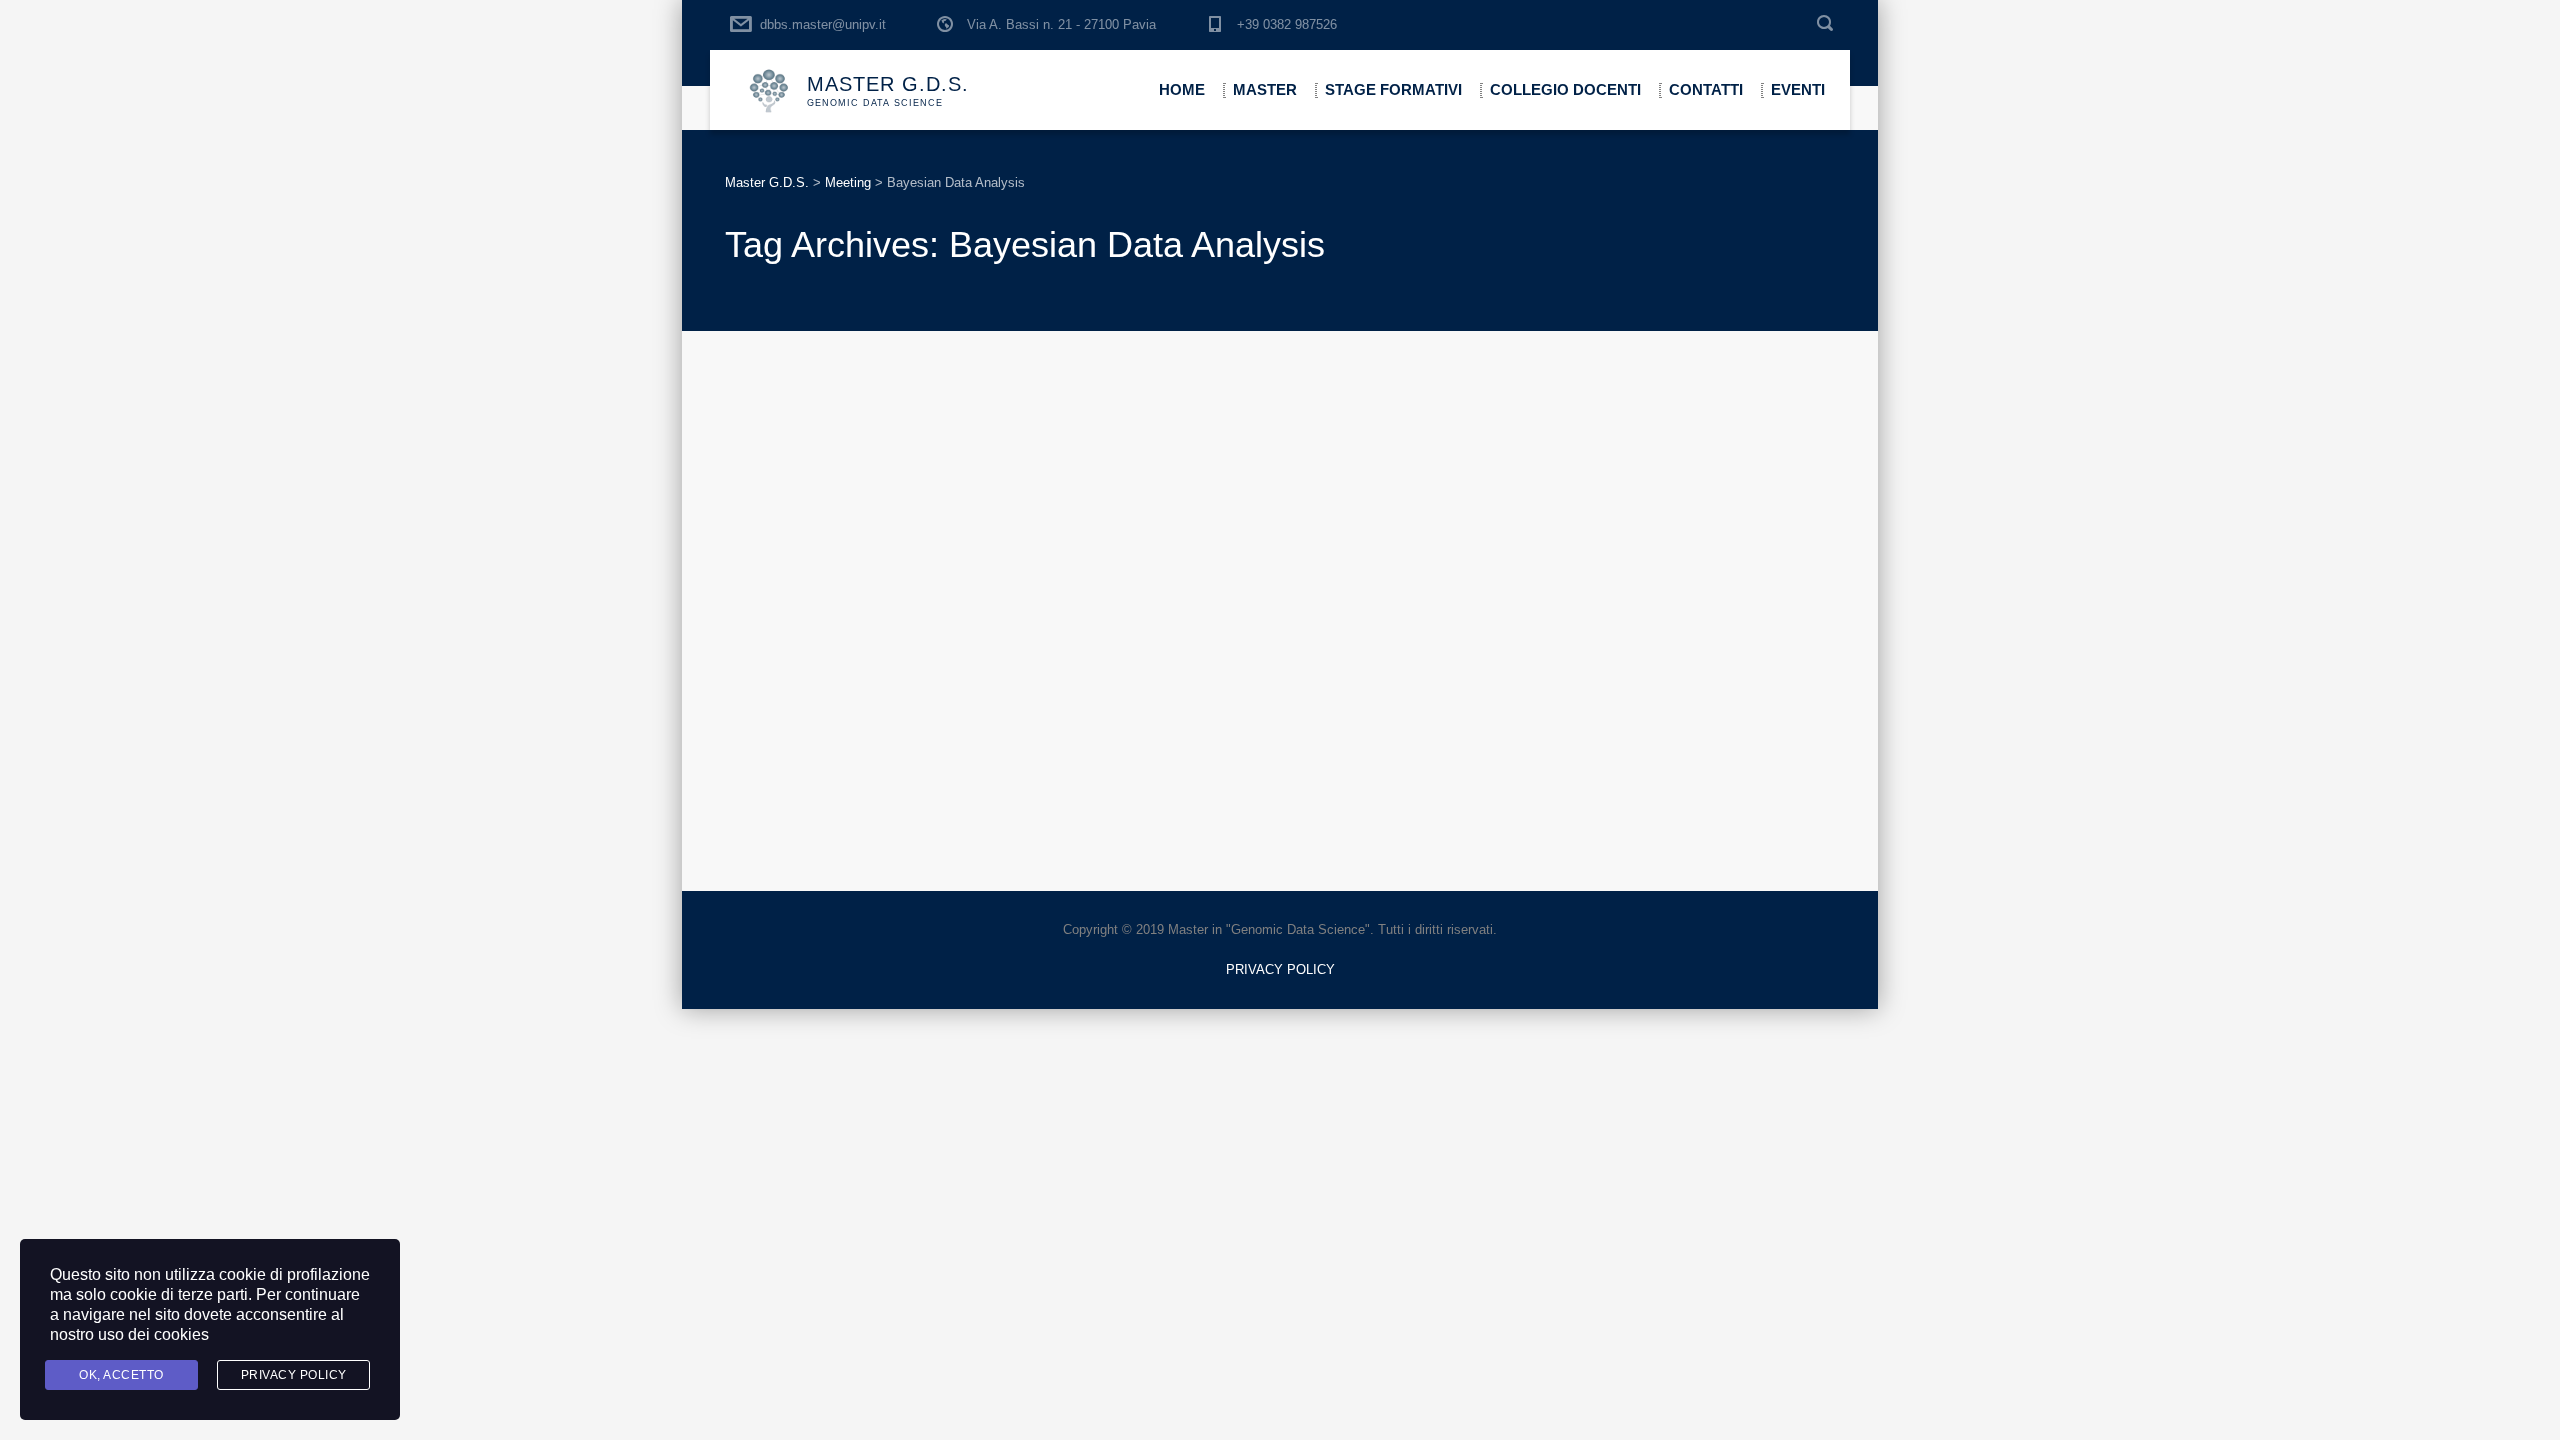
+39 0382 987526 (1287, 24)
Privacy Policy (294, 1375)
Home (1182, 89)
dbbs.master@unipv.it (823, 24)
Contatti (1706, 89)
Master (1265, 89)
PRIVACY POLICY (1280, 969)
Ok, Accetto (121, 1375)
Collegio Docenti (1565, 89)
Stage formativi (1393, 89)
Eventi (1798, 89)
